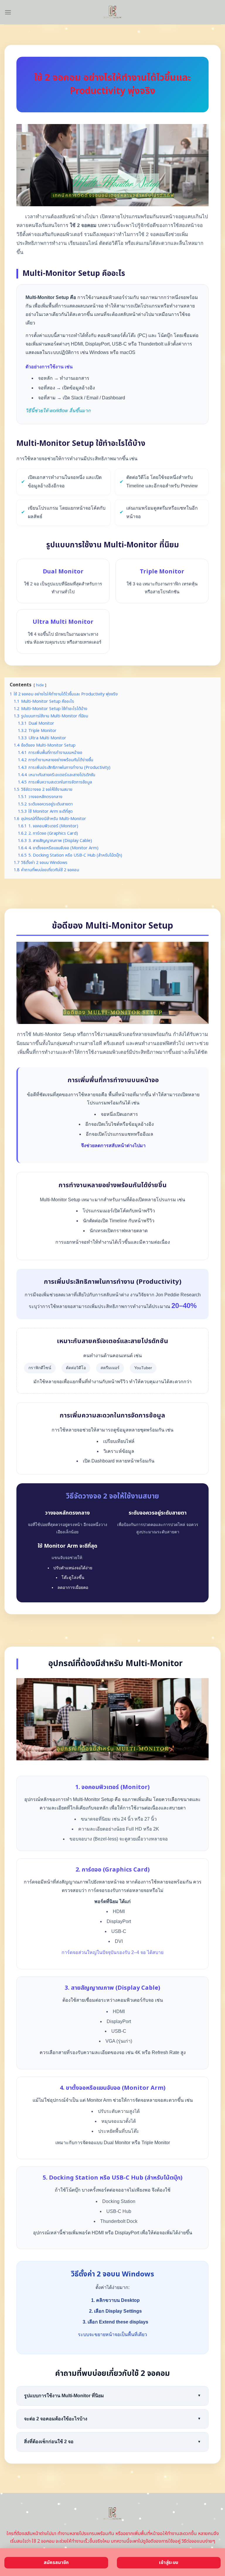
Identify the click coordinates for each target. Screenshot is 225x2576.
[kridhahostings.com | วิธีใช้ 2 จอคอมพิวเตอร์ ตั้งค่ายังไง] (113, 12)
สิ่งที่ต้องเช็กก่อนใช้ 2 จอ (112, 2442)
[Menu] (8, 12)
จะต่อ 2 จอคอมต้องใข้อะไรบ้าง (112, 2419)
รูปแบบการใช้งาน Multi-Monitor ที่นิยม (112, 2396)
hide (40, 685)
